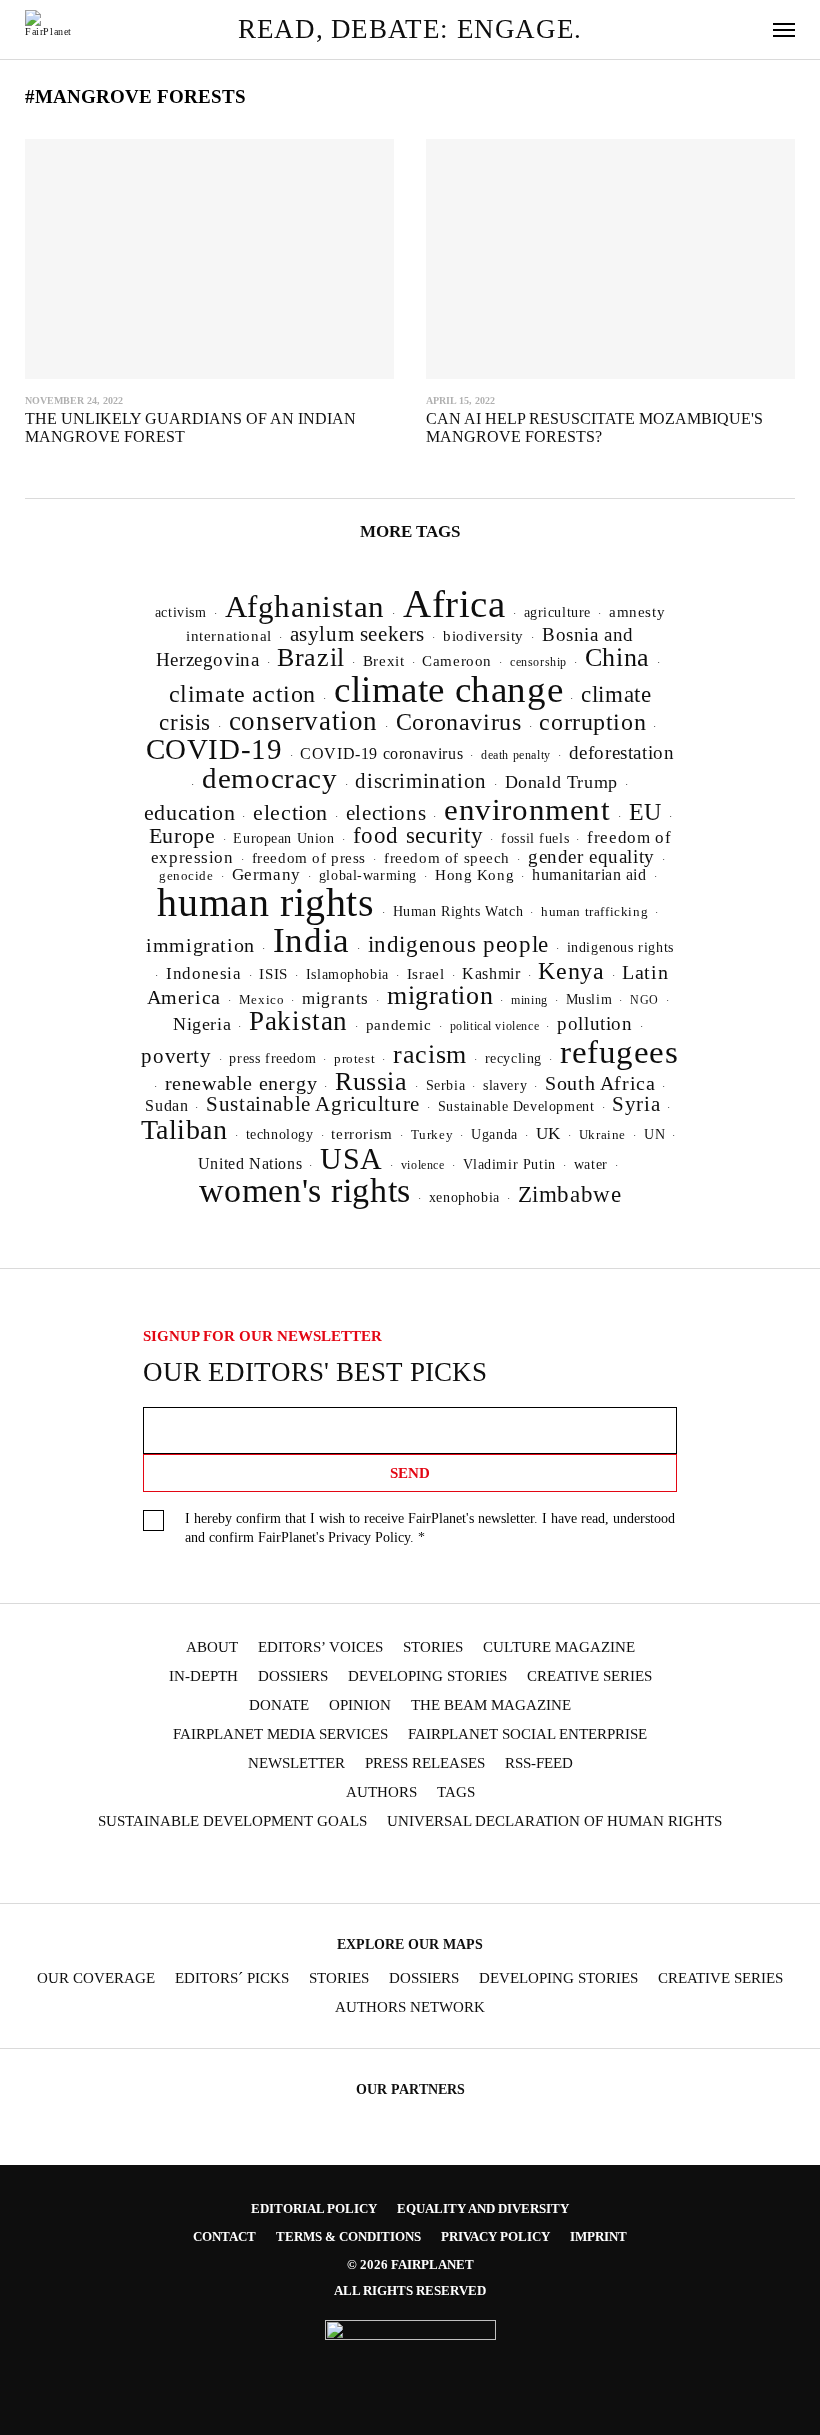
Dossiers (293, 1676)
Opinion (360, 1705)
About (212, 1647)
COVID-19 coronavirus (381, 753)
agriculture (558, 612)
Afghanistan (305, 606)
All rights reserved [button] (410, 2290)
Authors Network (410, 2007)
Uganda (494, 1134)
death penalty (516, 755)
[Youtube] (390, 1867)
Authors (381, 1792)
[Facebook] (274, 1867)
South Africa (600, 1083)
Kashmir (491, 973)
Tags (456, 1792)
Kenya (571, 971)
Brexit (384, 661)
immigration (200, 945)
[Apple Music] (507, 1867)
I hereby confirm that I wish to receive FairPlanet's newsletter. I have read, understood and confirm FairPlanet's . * (430, 1528)
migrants (335, 998)
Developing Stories (427, 1676)
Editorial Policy (314, 2208)
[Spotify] (468, 1867)
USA (351, 1159)
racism (430, 1054)
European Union (283, 838)
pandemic (399, 1025)
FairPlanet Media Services (280, 1734)
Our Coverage (96, 1978)
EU (645, 812)
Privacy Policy (369, 1537)
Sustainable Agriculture (313, 1104)
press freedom (272, 1058)
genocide (186, 876)
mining (529, 1000)
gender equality (591, 856)
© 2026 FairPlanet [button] (410, 2264)
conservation (303, 721)
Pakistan (298, 1021)
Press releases (425, 1763)
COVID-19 (214, 749)
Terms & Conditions (348, 2236)
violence (423, 1165)
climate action (242, 693)
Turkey (432, 1134)
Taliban (184, 1129)
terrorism (361, 1134)
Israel (426, 974)
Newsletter (296, 1763)
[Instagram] (313, 1867)
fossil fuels (535, 838)
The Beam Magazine (491, 1705)
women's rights (305, 1190)
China (617, 657)
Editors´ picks (232, 1978)
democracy (269, 778)
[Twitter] (352, 1867)
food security (418, 835)
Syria (636, 1104)
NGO (644, 1000)
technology (280, 1134)
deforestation (622, 752)
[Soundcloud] (429, 1867)
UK (548, 1133)
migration (440, 995)
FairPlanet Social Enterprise (527, 1734)
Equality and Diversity (483, 2208)
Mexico (262, 1000)
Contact (224, 2236)
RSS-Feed (539, 1763)
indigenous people (458, 944)
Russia (371, 1081)
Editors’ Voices (320, 1647)
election (290, 812)
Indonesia (203, 973)
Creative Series (589, 1676)
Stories (433, 1647)
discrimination (420, 781)
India (311, 940)
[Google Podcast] (546, 1867)
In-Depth (203, 1676)
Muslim (589, 999)
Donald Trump (561, 782)
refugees (619, 1052)
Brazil (311, 657)
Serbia (446, 1085)
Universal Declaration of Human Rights (554, 1821)
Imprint (598, 2236)
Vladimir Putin (509, 1164)
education (189, 812)
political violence (495, 1026)
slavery (505, 1085)
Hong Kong (474, 875)
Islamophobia (347, 974)
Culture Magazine (559, 1647)
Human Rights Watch (458, 911)
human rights (265, 902)
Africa (454, 603)
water (591, 1164)
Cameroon (457, 660)
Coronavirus (459, 722)
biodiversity (483, 636)
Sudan (166, 1105)
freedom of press (309, 858)
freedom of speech (447, 857)
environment (527, 809)
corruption (592, 721)
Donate (279, 1705)
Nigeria (202, 1024)
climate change (448, 689)
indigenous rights (620, 947)
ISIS (273, 974)
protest (354, 1058)
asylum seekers (357, 634)
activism (181, 612)
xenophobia (464, 1197)
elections (386, 813)
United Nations (250, 1163)
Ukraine (602, 1135)
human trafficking (594, 911)
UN (654, 1134)
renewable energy (241, 1083)
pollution (594, 1023)
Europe (182, 835)
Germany (266, 874)
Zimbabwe (570, 1194)
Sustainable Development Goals (232, 1821)
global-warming (368, 875)
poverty (176, 1056)
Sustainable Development (516, 1106)
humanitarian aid (589, 874)
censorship (538, 662)
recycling (513, 1058)
